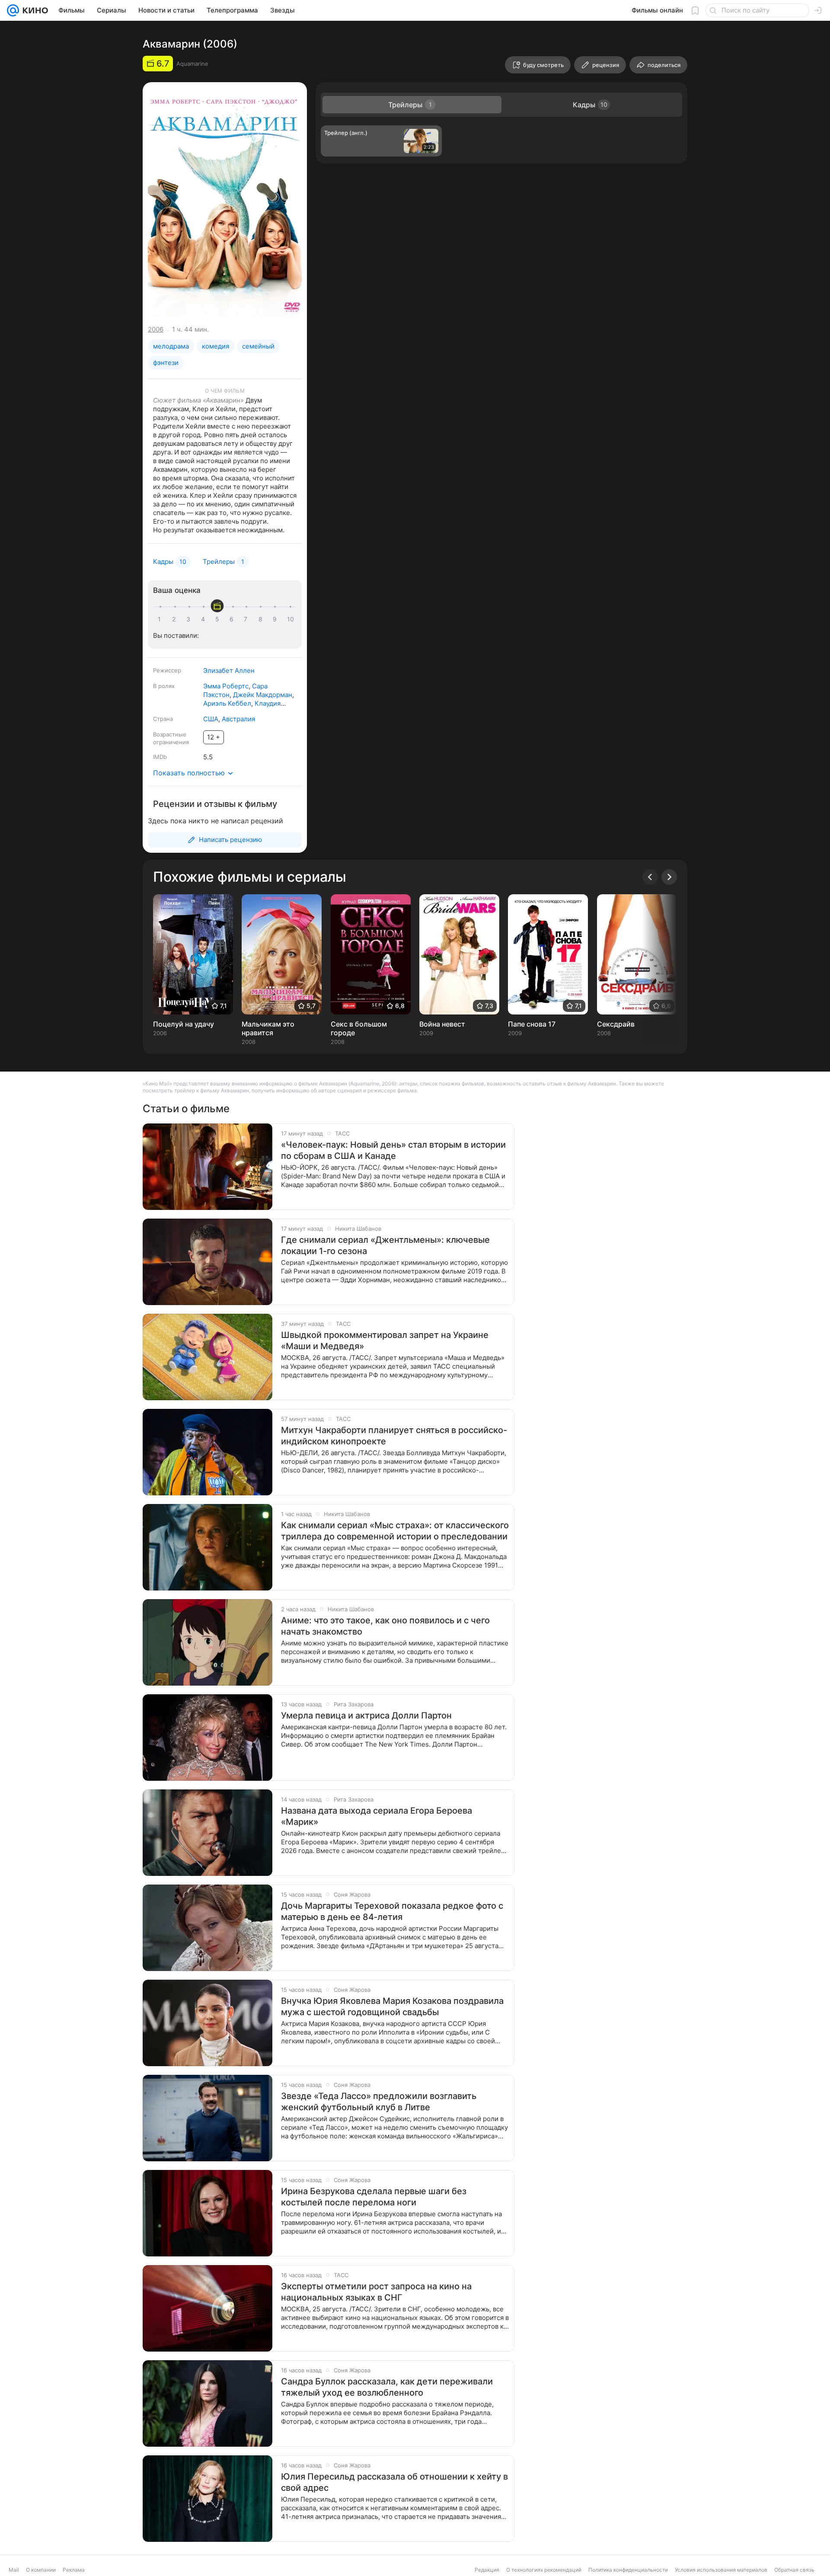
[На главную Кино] (34, 10)
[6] (233, 619)
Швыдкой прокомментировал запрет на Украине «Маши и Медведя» (385, 1341)
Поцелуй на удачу (184, 1024)
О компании (41, 2570)
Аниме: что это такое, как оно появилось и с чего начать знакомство (385, 1626)
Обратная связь (794, 2570)
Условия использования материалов (721, 2570)
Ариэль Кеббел (227, 703)
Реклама (74, 2570)
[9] (276, 619)
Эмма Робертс (226, 686)
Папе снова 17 (532, 1024)
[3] (190, 619)
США (211, 719)
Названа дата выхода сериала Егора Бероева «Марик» (377, 1816)
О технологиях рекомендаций (544, 2570)
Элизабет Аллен (229, 670)
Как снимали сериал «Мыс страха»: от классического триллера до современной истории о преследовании (395, 1531)
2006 (156, 329)
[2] (176, 619)
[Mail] (13, 10)
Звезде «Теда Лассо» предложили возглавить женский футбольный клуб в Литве (379, 2102)
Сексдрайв (616, 1024)
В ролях (164, 686)
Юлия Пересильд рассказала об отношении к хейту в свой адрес (394, 2482)
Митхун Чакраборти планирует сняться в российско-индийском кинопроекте (394, 1436)
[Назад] (650, 877)
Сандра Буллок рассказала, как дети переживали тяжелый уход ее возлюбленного (387, 2387)
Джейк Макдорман (263, 695)
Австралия (238, 719)
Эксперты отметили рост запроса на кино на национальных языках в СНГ (376, 2292)
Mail (14, 2570)
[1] (161, 619)
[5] (219, 619)
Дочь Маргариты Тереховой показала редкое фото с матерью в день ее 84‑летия (392, 1911)
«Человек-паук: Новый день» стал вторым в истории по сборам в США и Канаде (393, 1150)
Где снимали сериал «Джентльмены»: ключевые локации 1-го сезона (385, 1245)
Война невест (442, 1024)
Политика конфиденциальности (628, 2570)
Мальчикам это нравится (268, 1028)
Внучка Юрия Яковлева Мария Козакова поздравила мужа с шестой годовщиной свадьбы (392, 2006)
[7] (247, 619)
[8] (262, 619)
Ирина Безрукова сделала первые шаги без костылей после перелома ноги (374, 2197)
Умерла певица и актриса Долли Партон (366, 1715)
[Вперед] (669, 877)
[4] (204, 619)
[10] (290, 619)
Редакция (487, 2570)
